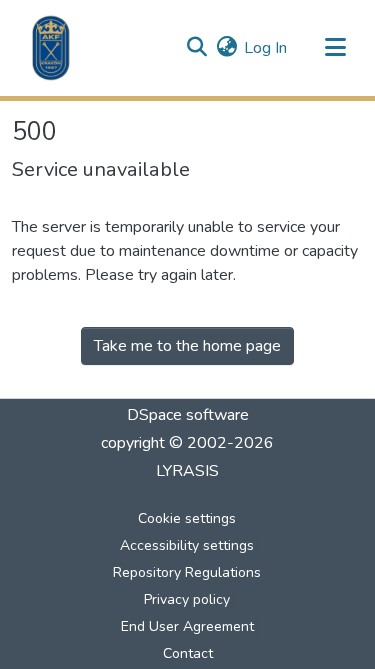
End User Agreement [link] (187, 626)
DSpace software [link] (188, 415)
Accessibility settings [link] (187, 545)
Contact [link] (188, 653)
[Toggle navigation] (335, 48)
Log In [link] (265, 48)
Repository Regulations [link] (187, 572)
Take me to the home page (187, 346)
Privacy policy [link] (187, 599)
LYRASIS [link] (187, 471)
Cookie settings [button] (187, 518)
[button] (51, 48)
